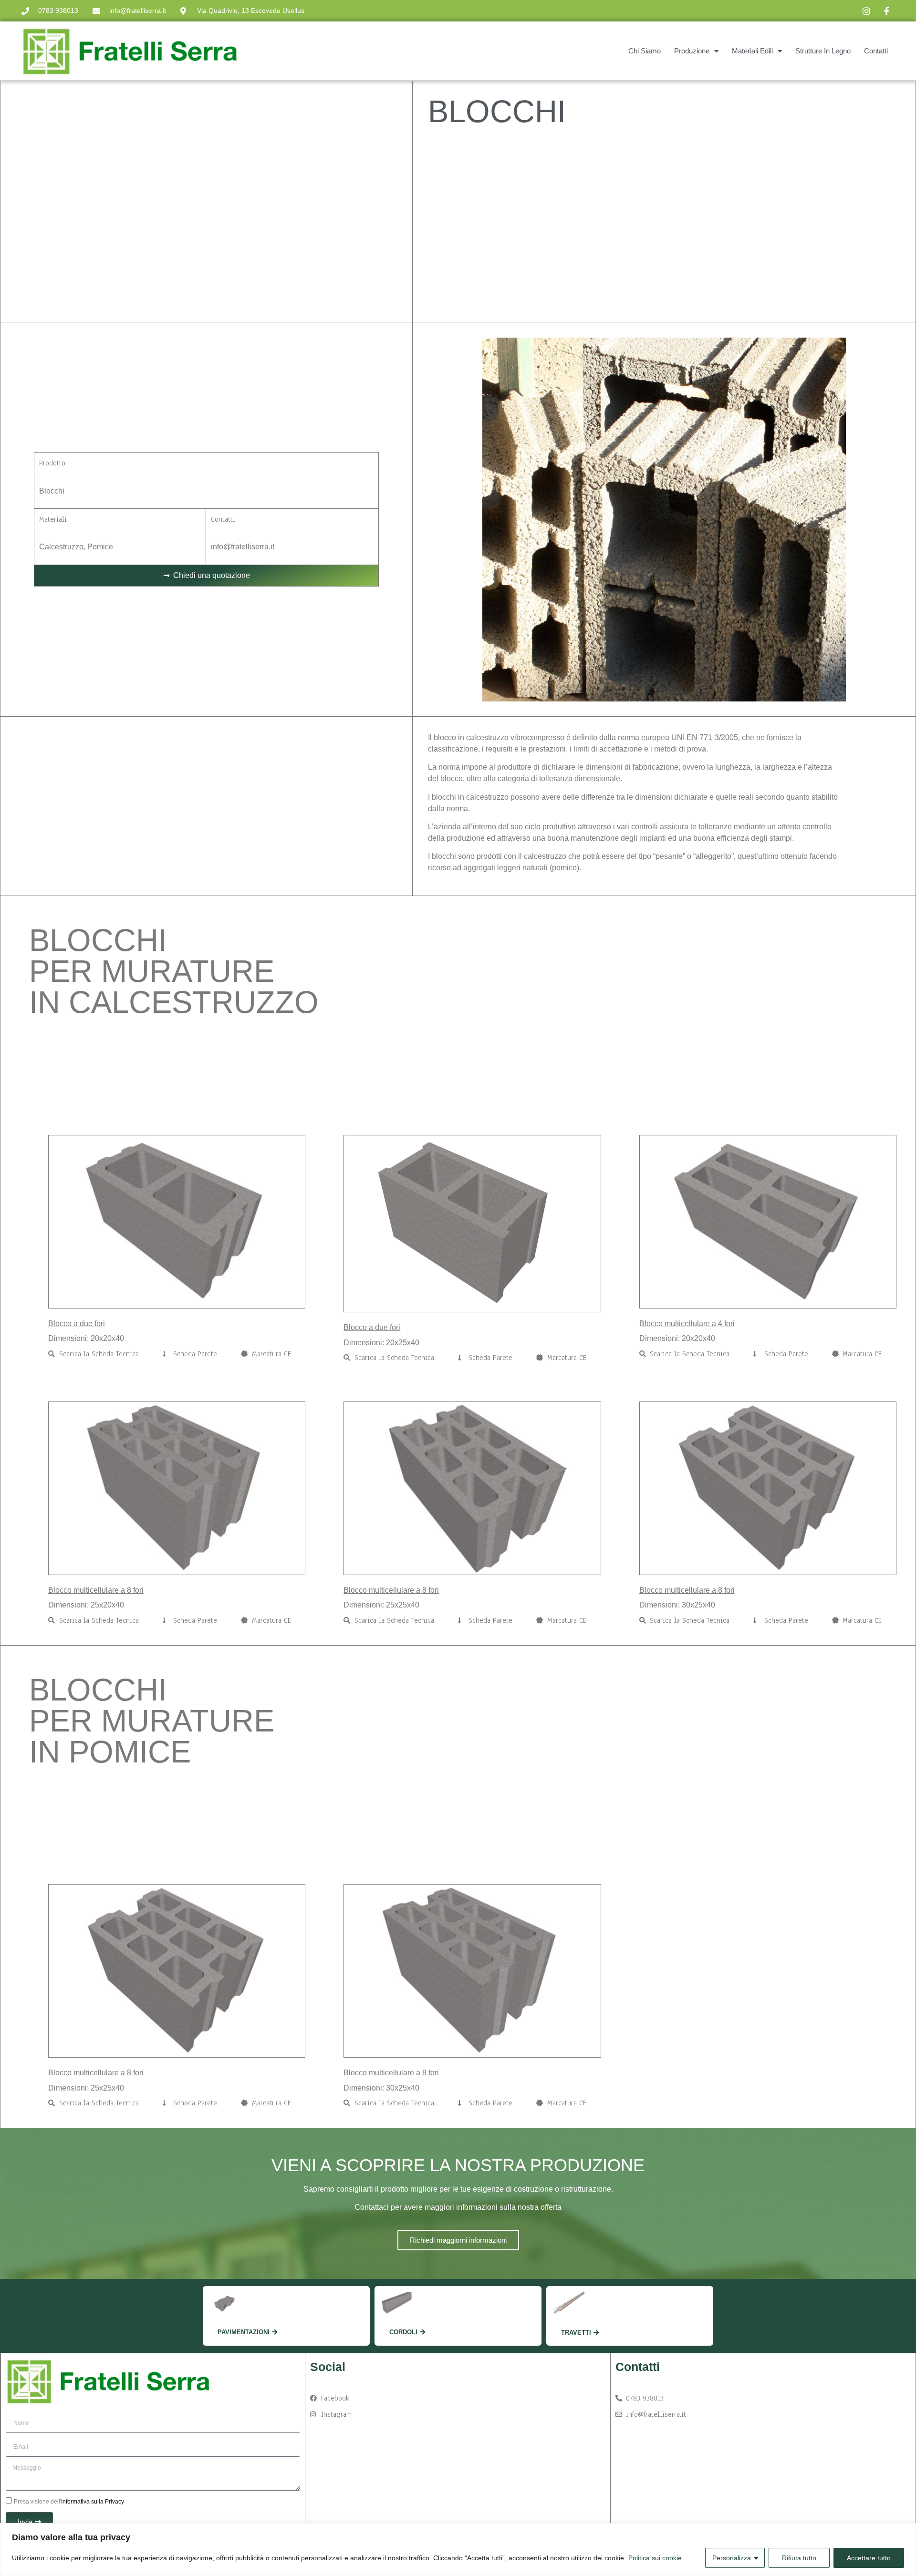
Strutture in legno (823, 51)
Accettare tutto (869, 2558)
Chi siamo (645, 51)
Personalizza (732, 2558)
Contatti (876, 51)
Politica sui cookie (655, 2558)
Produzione (692, 51)
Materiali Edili (752, 51)
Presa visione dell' (69, 2502)
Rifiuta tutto (799, 2558)
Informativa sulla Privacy (93, 2502)
